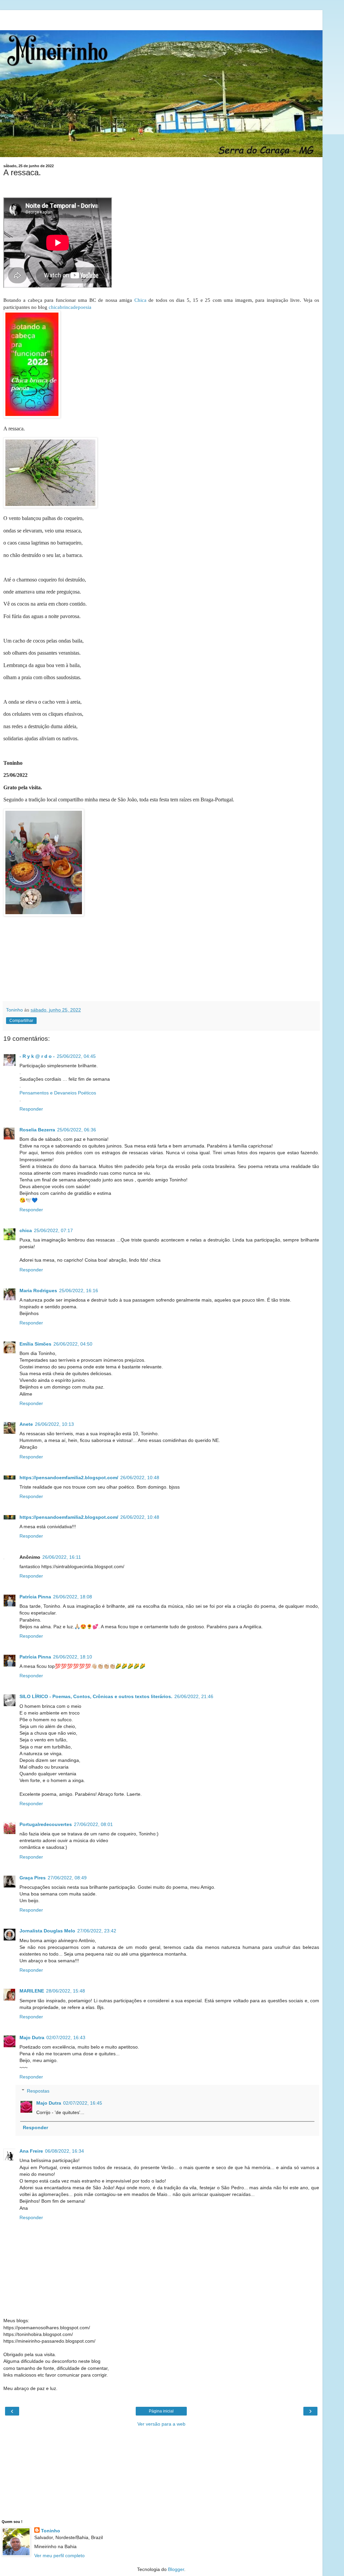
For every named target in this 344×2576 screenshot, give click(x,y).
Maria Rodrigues (38, 1291)
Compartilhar (21, 1021)
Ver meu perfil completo (59, 2556)
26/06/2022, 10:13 (54, 1424)
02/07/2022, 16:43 (66, 2038)
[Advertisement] (161, 18)
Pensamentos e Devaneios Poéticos (58, 1093)
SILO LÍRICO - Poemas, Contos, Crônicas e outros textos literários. (96, 1696)
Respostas (38, 2091)
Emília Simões (35, 1344)
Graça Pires (33, 1878)
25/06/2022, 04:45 (76, 1056)
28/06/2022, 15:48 (66, 1991)
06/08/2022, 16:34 (64, 2151)
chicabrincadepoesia (70, 307)
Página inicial (161, 2411)
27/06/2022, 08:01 (93, 1824)
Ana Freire (31, 2151)
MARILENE (32, 1991)
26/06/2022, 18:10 (73, 1657)
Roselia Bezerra (37, 1130)
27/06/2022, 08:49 (67, 1878)
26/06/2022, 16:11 (62, 1557)
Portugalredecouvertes (46, 1824)
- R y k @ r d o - (37, 1056)
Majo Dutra (32, 2038)
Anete (26, 1424)
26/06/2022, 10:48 (140, 1478)
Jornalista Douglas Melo (47, 1931)
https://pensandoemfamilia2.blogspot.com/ (69, 1478)
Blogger (176, 2569)
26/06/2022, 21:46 (194, 1696)
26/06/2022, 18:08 (73, 1597)
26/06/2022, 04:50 (73, 1344)
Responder (31, 1109)
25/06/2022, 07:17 (53, 1230)
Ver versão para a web (161, 2424)
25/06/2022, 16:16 (79, 1291)
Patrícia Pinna (35, 1597)
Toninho (51, 2531)
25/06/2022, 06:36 (77, 1130)
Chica (140, 300)
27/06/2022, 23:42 (97, 1931)
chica (26, 1230)
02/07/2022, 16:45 (83, 2103)
